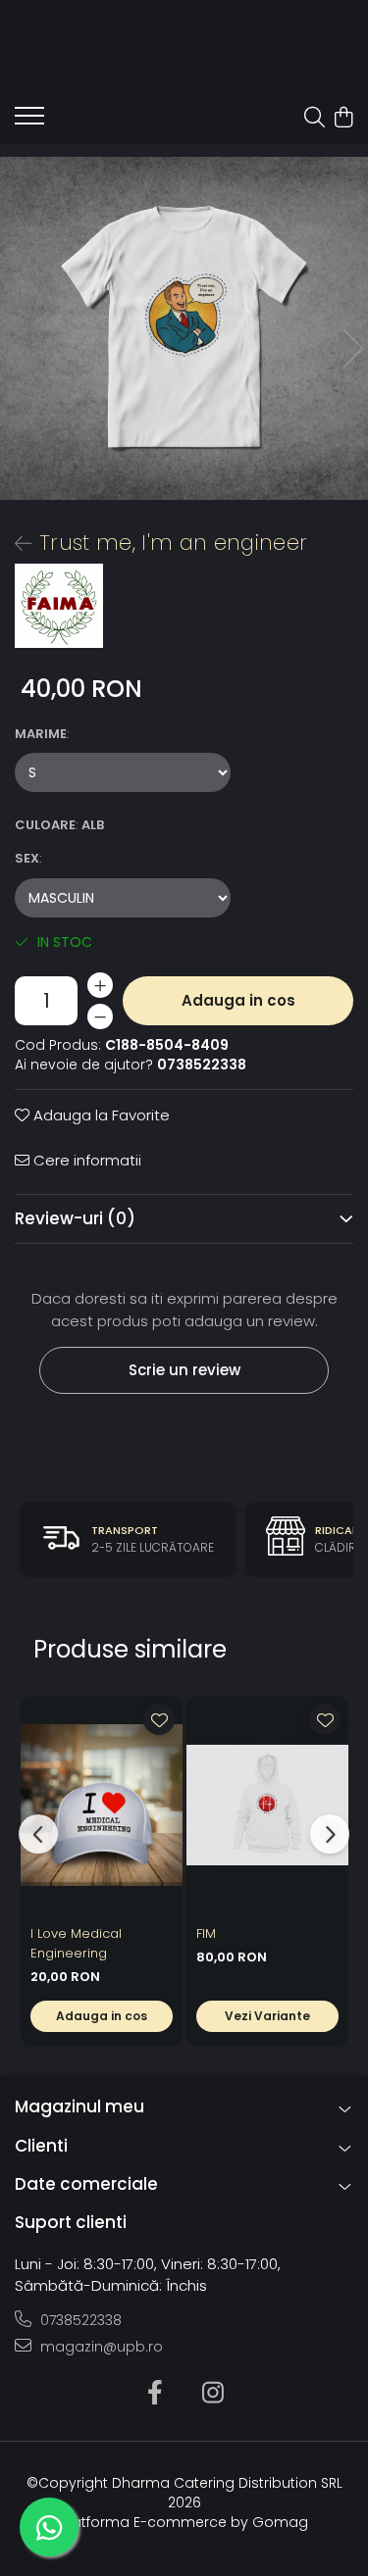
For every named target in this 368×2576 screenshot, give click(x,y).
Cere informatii (85, 1160)
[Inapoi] (15, 544)
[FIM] (267, 1805)
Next (352, 348)
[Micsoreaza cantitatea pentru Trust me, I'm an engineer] (100, 1016)
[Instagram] (213, 2394)
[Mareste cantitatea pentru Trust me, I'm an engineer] (100, 985)
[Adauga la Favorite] (159, 1719)
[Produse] (29, 122)
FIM (206, 1933)
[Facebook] (156, 2394)
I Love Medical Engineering (76, 1943)
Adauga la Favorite (100, 1115)
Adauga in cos (238, 1000)
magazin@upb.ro (100, 2347)
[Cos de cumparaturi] (343, 119)
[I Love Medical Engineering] (102, 1805)
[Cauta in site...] (315, 119)
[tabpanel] (184, 328)
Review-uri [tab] (75, 1218)
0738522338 (79, 2320)
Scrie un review (184, 1370)
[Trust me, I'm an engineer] (184, 328)
